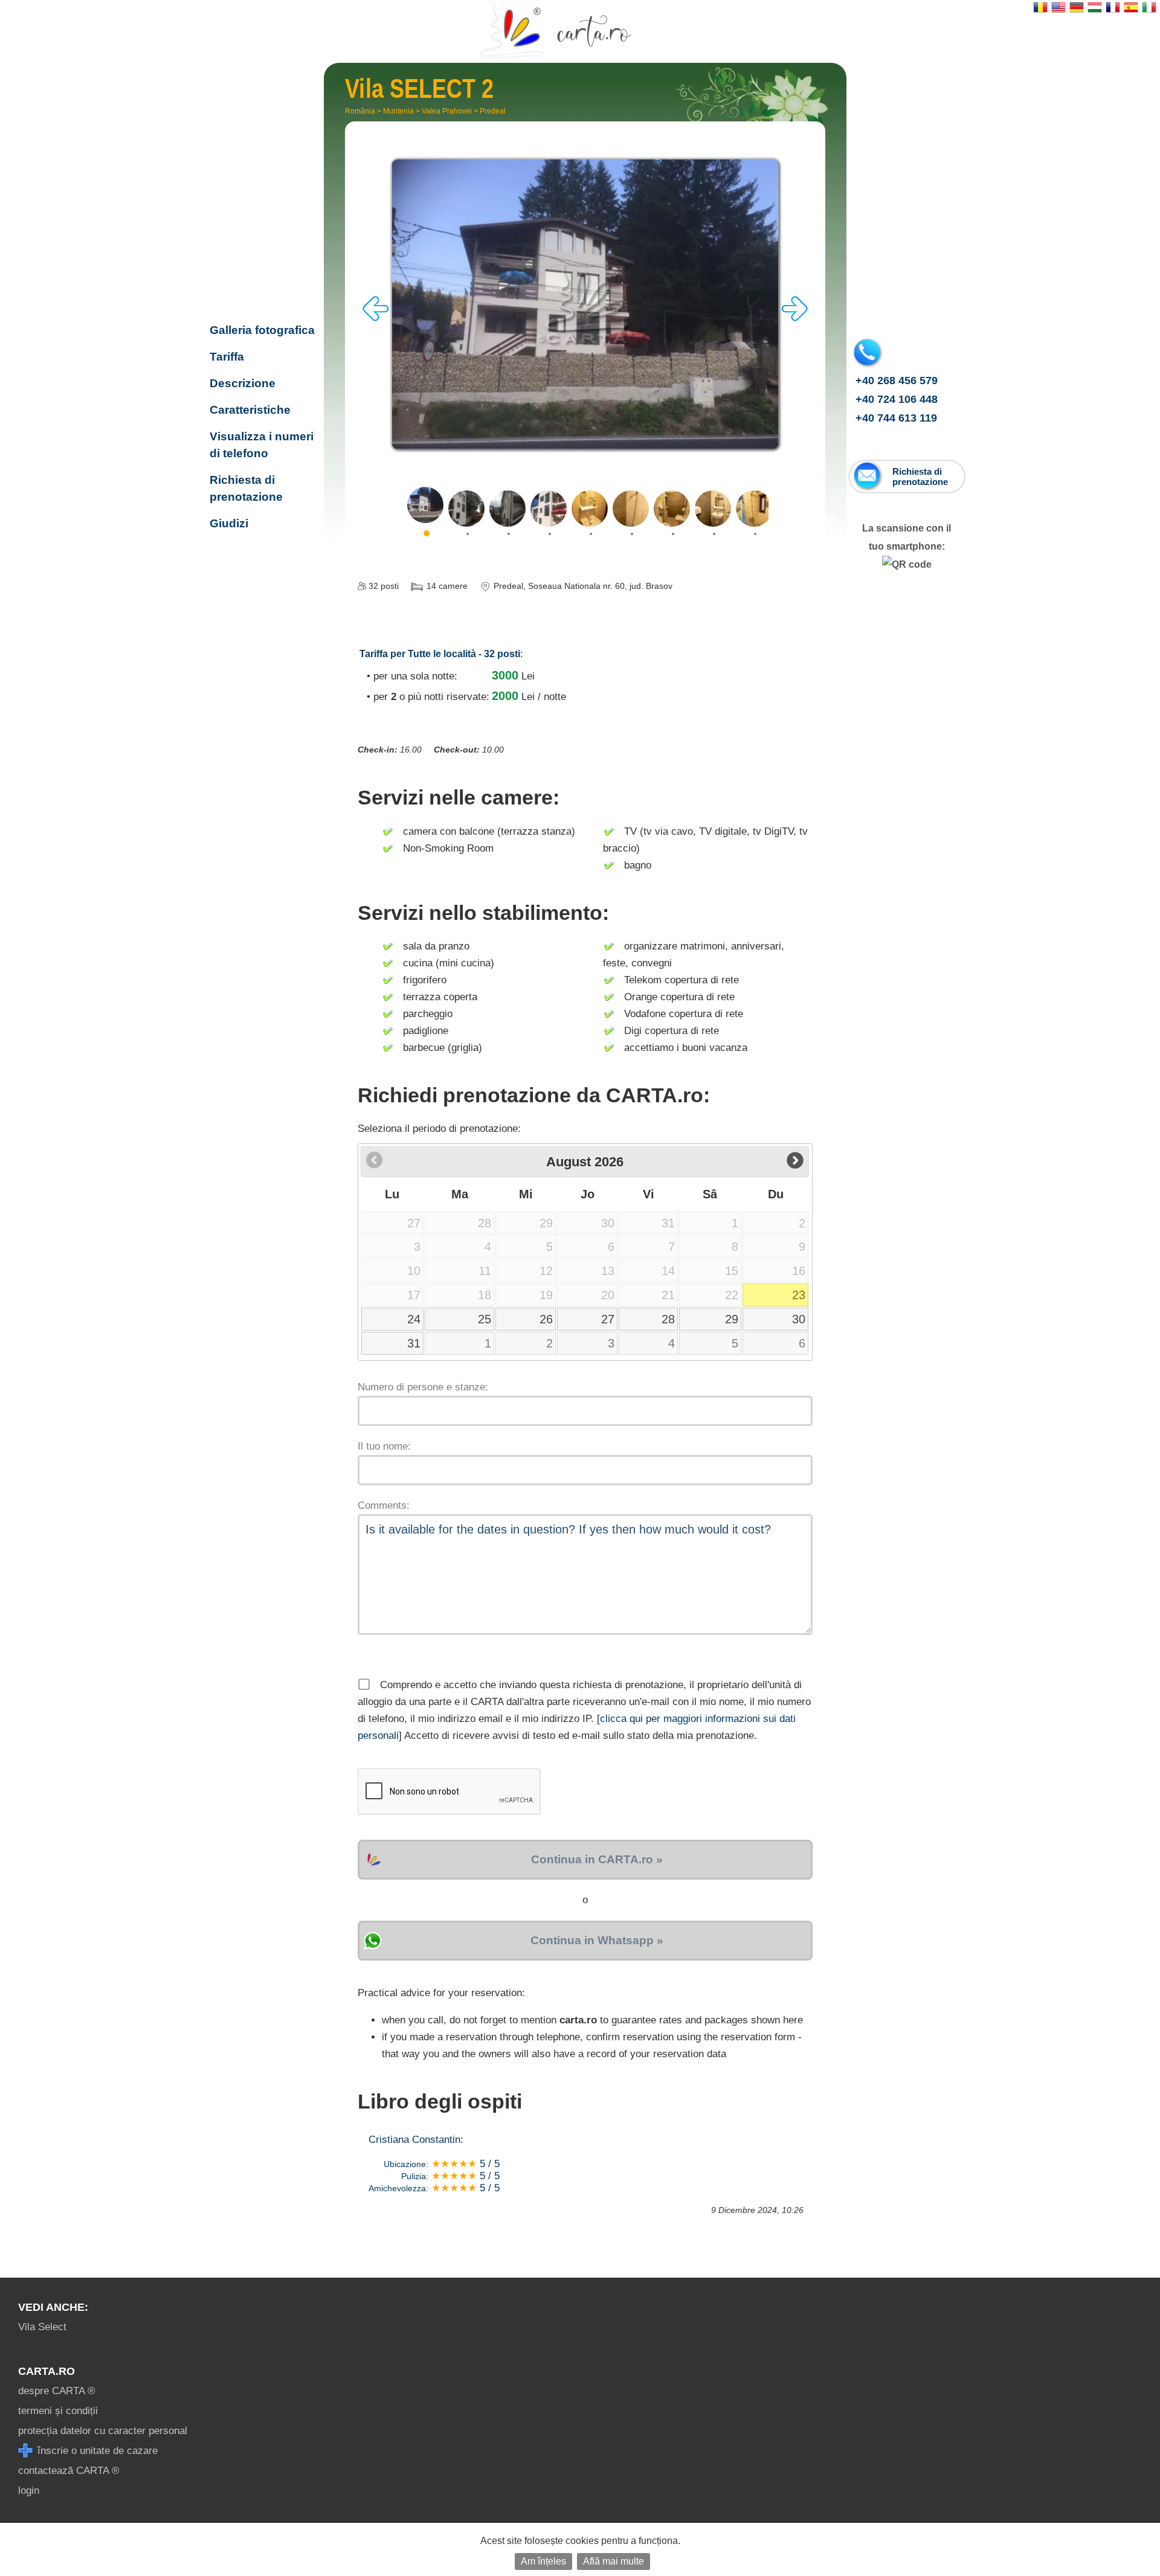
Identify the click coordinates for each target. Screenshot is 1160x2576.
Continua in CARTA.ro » (597, 1859)
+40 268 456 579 (897, 381)
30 (799, 1319)
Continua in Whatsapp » (597, 1940)
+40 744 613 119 (896, 418)
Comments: (384, 1505)
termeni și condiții (58, 2411)
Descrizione (243, 383)
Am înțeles (543, 2561)
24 (414, 1319)
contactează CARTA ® (69, 2471)
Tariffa (227, 357)
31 (414, 1343)
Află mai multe (614, 2561)
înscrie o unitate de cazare (96, 2451)
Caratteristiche (250, 410)
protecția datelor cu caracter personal (103, 2431)
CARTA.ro (47, 2371)
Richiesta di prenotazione (246, 488)
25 (485, 1319)
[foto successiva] (794, 318)
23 (799, 1295)
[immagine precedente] (376, 318)
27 (608, 1319)
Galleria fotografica (262, 330)
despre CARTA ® (57, 2391)
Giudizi (229, 523)
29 (732, 1319)
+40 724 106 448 (897, 399)
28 (668, 1319)
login (29, 2491)
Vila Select (42, 2327)
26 (546, 1319)
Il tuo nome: (384, 1446)
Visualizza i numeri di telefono (262, 445)
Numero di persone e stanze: (423, 1387)
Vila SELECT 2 (258, 252)
